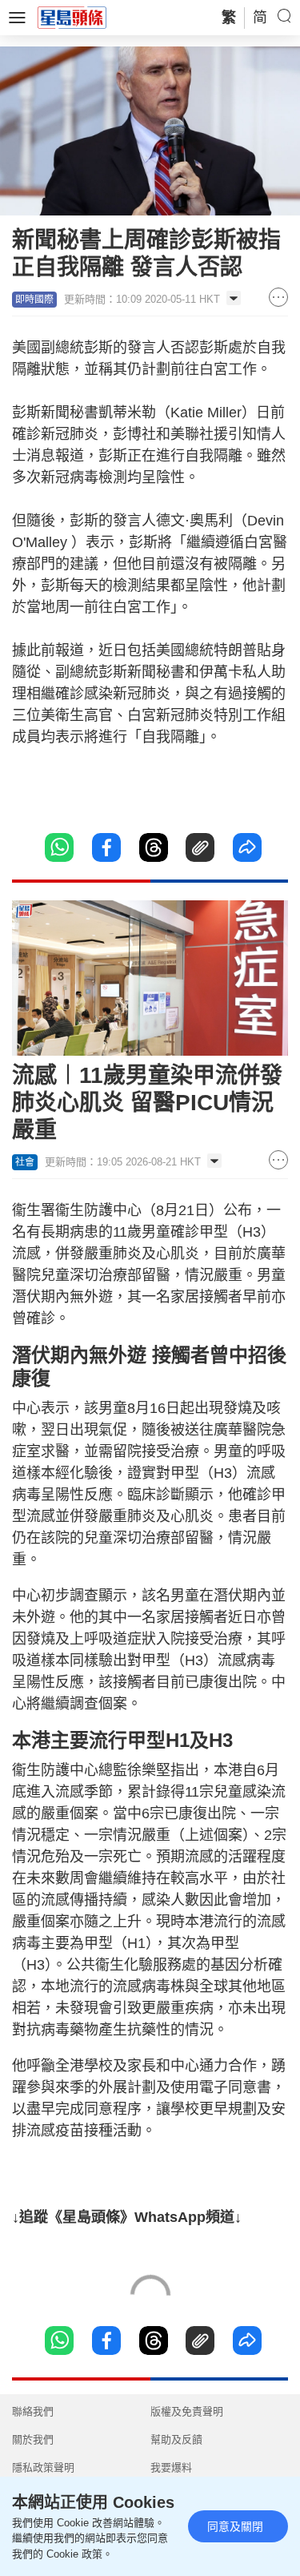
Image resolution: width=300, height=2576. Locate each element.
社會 (25, 1162)
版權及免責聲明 (187, 2411)
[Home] (72, 17)
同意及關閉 (235, 2526)
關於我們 (33, 2439)
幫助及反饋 (176, 2439)
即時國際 (34, 300)
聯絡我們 (33, 2411)
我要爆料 (171, 2467)
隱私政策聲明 (43, 2467)
